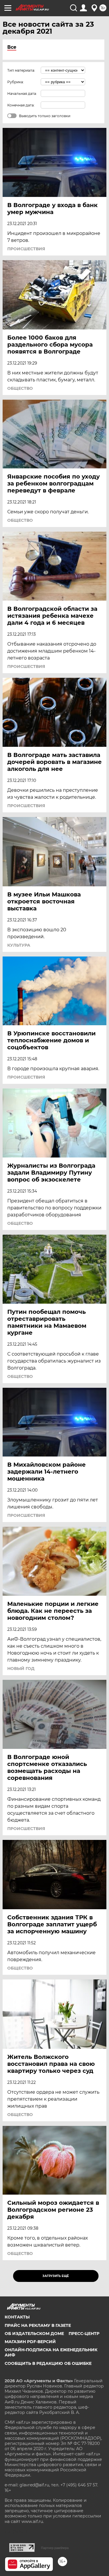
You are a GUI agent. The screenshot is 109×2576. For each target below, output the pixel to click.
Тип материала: (21, 70)
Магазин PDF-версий (30, 2342)
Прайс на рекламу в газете (38, 2325)
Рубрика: (16, 82)
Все (12, 47)
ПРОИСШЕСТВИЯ (26, 249)
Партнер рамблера (55, 2548)
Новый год (21, 1669)
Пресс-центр (84, 2334)
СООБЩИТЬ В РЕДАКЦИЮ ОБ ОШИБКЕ (48, 2363)
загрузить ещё (56, 2276)
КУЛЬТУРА (19, 945)
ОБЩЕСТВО (20, 388)
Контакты (17, 2317)
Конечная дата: (21, 105)
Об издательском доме (34, 2334)
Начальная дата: (22, 94)
